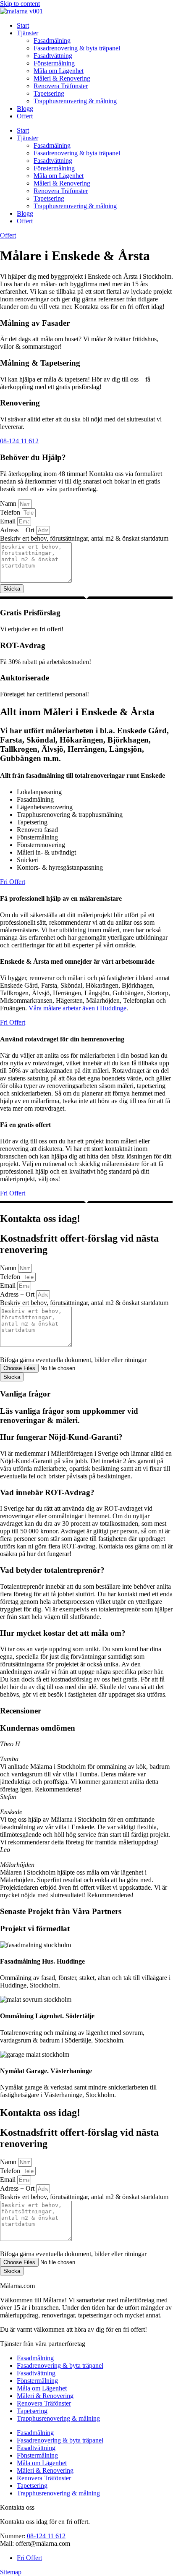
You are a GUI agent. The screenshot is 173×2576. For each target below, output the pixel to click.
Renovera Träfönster (61, 86)
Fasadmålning (52, 41)
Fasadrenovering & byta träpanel (77, 48)
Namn (9, 503)
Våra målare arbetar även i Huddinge (77, 1008)
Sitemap (11, 2572)
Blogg (25, 109)
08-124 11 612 (46, 2536)
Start (23, 25)
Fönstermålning (54, 63)
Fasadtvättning (53, 56)
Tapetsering (49, 93)
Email (9, 521)
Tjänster (28, 33)
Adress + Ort (18, 530)
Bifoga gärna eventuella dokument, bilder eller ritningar (73, 1360)
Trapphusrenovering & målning (75, 101)
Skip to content (20, 4)
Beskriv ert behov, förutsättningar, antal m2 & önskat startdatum (84, 538)
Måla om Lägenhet (59, 71)
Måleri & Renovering (62, 78)
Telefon (11, 512)
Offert (25, 116)
